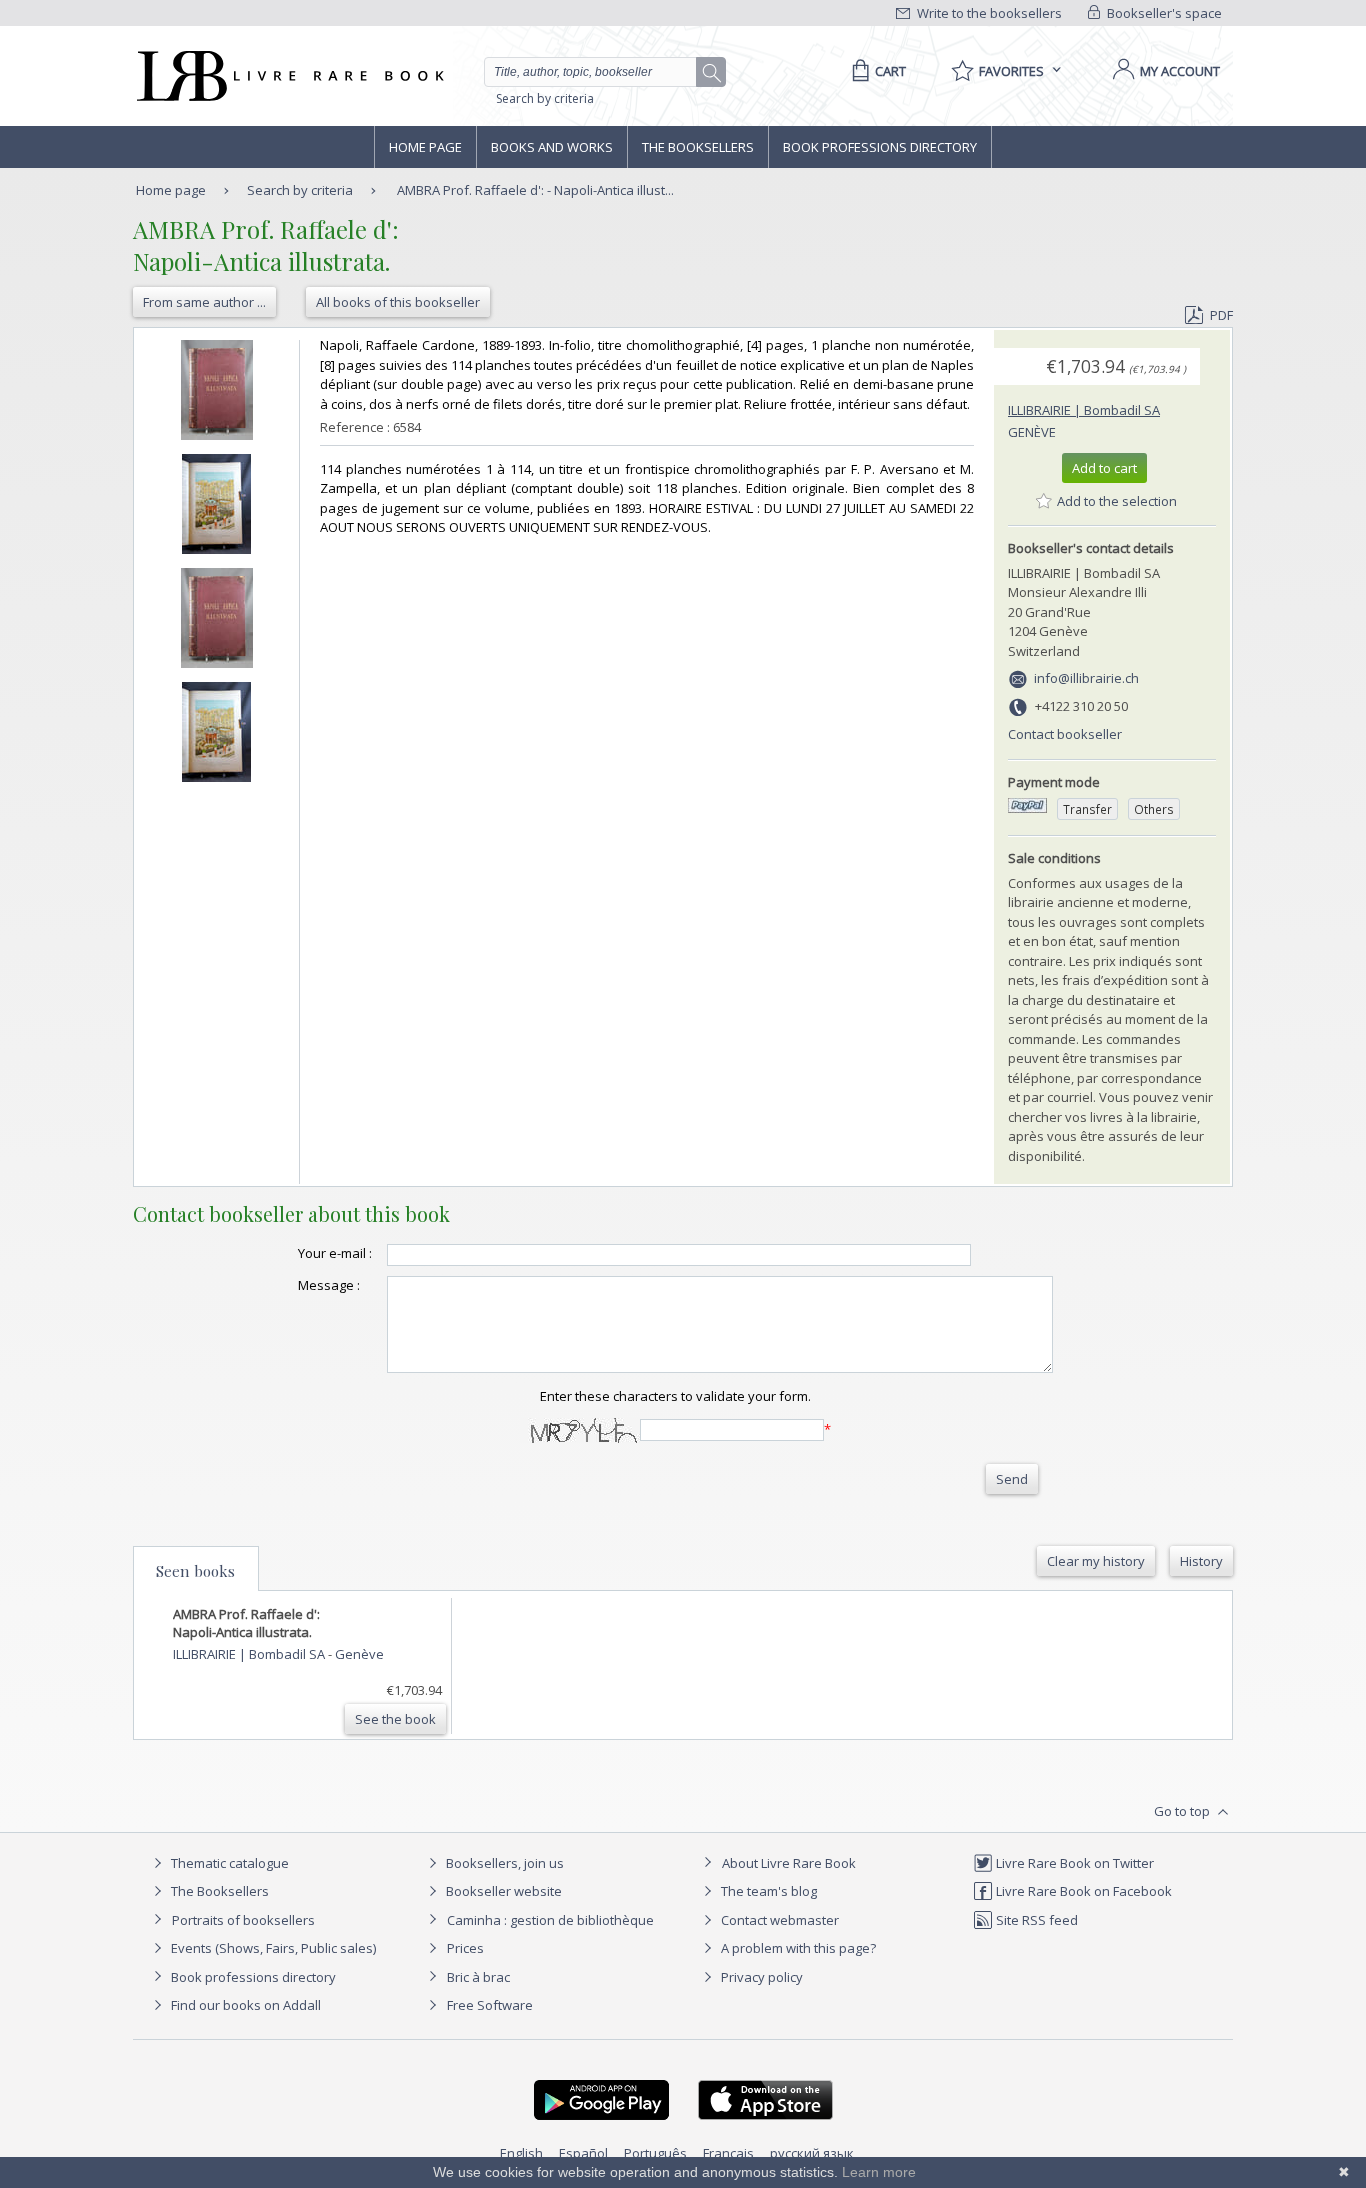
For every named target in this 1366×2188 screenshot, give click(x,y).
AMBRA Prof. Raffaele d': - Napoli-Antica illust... (535, 190)
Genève (1032, 432)
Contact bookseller (1065, 734)
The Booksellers (698, 147)
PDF (1221, 315)
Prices (465, 1948)
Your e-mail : (335, 1253)
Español (583, 2153)
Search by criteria (545, 98)
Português (655, 2153)
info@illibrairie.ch (1086, 678)
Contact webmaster (778, 1920)
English (521, 2153)
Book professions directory (880, 147)
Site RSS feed (1035, 1920)
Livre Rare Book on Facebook (1082, 1891)
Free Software (490, 2005)
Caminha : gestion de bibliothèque (550, 1920)
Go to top (1183, 1811)
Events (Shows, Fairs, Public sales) (272, 1948)
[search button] (712, 73)
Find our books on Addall (244, 2005)
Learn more (879, 2172)
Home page (425, 147)
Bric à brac (478, 1977)
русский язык (812, 2153)
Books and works (552, 147)
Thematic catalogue (228, 1863)
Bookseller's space (1163, 13)
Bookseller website (502, 1891)
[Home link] (288, 76)
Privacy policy (760, 1977)
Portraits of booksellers (243, 1920)
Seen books (195, 1571)
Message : (329, 1285)
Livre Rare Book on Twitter (1073, 1863)
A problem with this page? (797, 1948)
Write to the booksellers (988, 13)
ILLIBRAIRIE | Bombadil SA (1084, 410)
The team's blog (767, 1891)
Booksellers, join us (503, 1863)
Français (728, 2153)
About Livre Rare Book (789, 1863)
